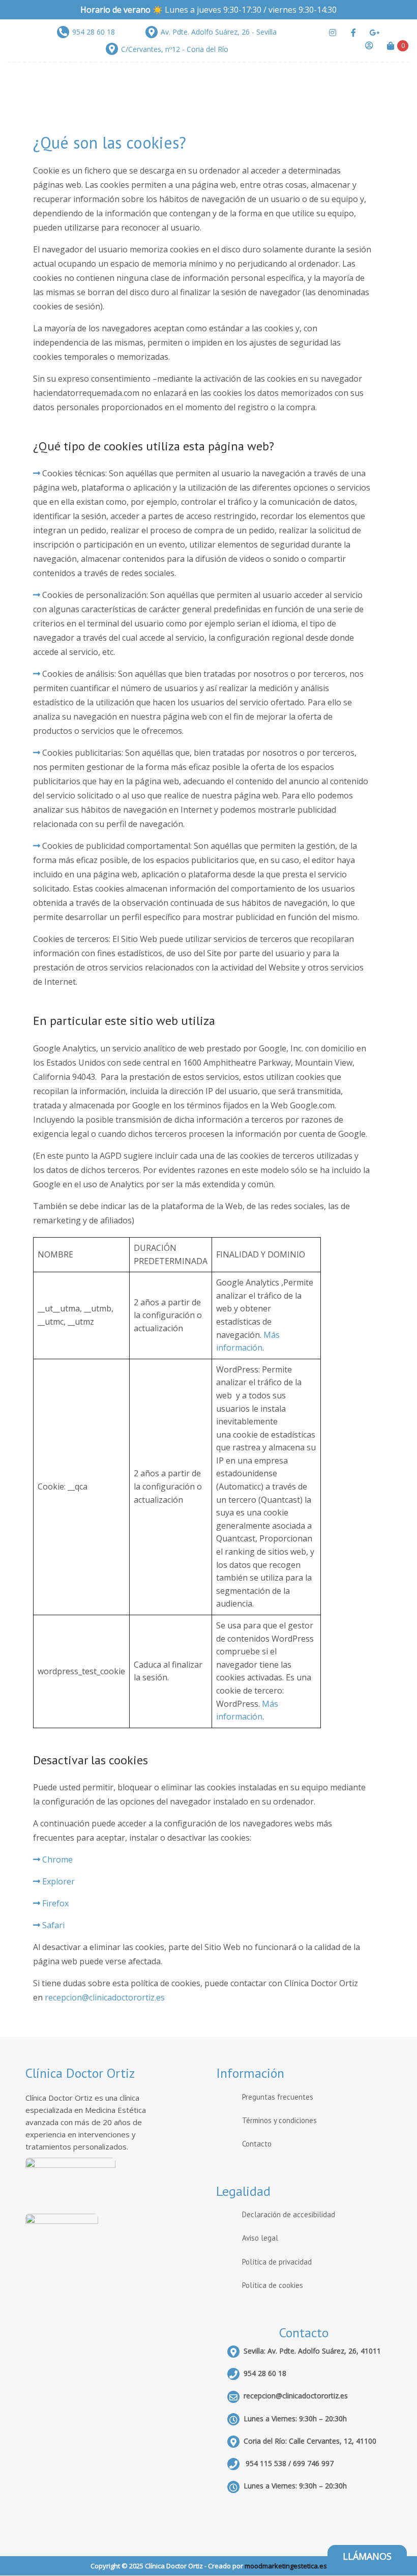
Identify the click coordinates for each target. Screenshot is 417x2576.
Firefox (55, 1903)
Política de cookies (273, 2285)
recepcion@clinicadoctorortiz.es (105, 1997)
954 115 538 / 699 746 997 (289, 2463)
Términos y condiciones (279, 2120)
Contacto (257, 2144)
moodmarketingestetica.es (286, 2566)
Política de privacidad (277, 2262)
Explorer (58, 1881)
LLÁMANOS (367, 2556)
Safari (53, 1925)
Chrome (57, 1859)
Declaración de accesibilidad (289, 2214)
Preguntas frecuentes (278, 2097)
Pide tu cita (346, 229)
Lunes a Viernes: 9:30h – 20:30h (295, 2486)
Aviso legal (260, 2238)
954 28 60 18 (265, 2373)
